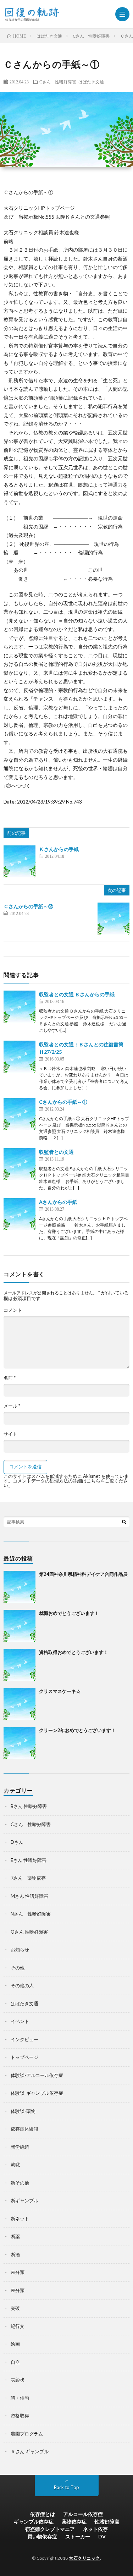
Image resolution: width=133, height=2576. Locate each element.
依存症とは (43, 2514)
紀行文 (18, 2326)
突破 (15, 2308)
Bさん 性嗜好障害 (29, 1806)
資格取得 (20, 2416)
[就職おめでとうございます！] (20, 1626)
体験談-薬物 (23, 2111)
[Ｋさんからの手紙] (20, 861)
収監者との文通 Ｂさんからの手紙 (77, 994)
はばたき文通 (91, 82)
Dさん (17, 1842)
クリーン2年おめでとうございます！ (77, 1730)
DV (102, 2536)
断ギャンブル (24, 2200)
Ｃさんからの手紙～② (28, 906)
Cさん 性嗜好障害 (58, 82)
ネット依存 (95, 2529)
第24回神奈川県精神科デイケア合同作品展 (83, 1574)
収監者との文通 (56, 1152)
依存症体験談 (24, 2129)
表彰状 (18, 2380)
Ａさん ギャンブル (30, 2451)
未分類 (18, 2272)
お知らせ (20, 1950)
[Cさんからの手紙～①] (20, 1114)
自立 (15, 2362)
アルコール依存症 (83, 2514)
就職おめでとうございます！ (69, 1613)
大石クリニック (84, 2558)
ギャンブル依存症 (34, 2522)
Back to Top (66, 2487)
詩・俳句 (20, 2398)
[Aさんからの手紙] (20, 1214)
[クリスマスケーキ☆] (20, 1704)
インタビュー (24, 2039)
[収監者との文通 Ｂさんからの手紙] (20, 1007)
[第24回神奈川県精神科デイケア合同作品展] (20, 1587)
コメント (13, 1310)
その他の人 (22, 1985)
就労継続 (20, 2147)
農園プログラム (27, 2434)
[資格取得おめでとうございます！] (20, 1665)
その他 (18, 1968)
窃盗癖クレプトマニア (50, 2529)
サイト (10, 1434)
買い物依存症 (42, 2536)
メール (12, 1406)
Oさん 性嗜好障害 (29, 1932)
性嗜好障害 (107, 2522)
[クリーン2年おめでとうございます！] (20, 1743)
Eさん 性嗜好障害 (29, 1860)
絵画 (15, 2344)
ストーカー (78, 2536)
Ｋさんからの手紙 (59, 849)
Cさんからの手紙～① (63, 1102)
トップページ (24, 2057)
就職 (15, 2165)
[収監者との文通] (20, 1164)
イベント (20, 2021)
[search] (124, 1522)
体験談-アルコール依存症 (37, 2075)
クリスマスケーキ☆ (60, 1691)
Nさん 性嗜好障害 (31, 1914)
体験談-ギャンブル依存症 (37, 2093)
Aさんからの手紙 (58, 1202)
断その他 (20, 2183)
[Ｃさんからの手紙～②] (113, 919)
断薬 (15, 2236)
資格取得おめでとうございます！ (74, 1652)
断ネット (20, 2219)
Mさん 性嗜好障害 (29, 1896)
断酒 (15, 2254)
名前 (10, 1378)
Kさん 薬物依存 (28, 1878)
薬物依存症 (74, 2522)
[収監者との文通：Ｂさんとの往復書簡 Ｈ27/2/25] (20, 1057)
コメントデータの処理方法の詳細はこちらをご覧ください (66, 1483)
